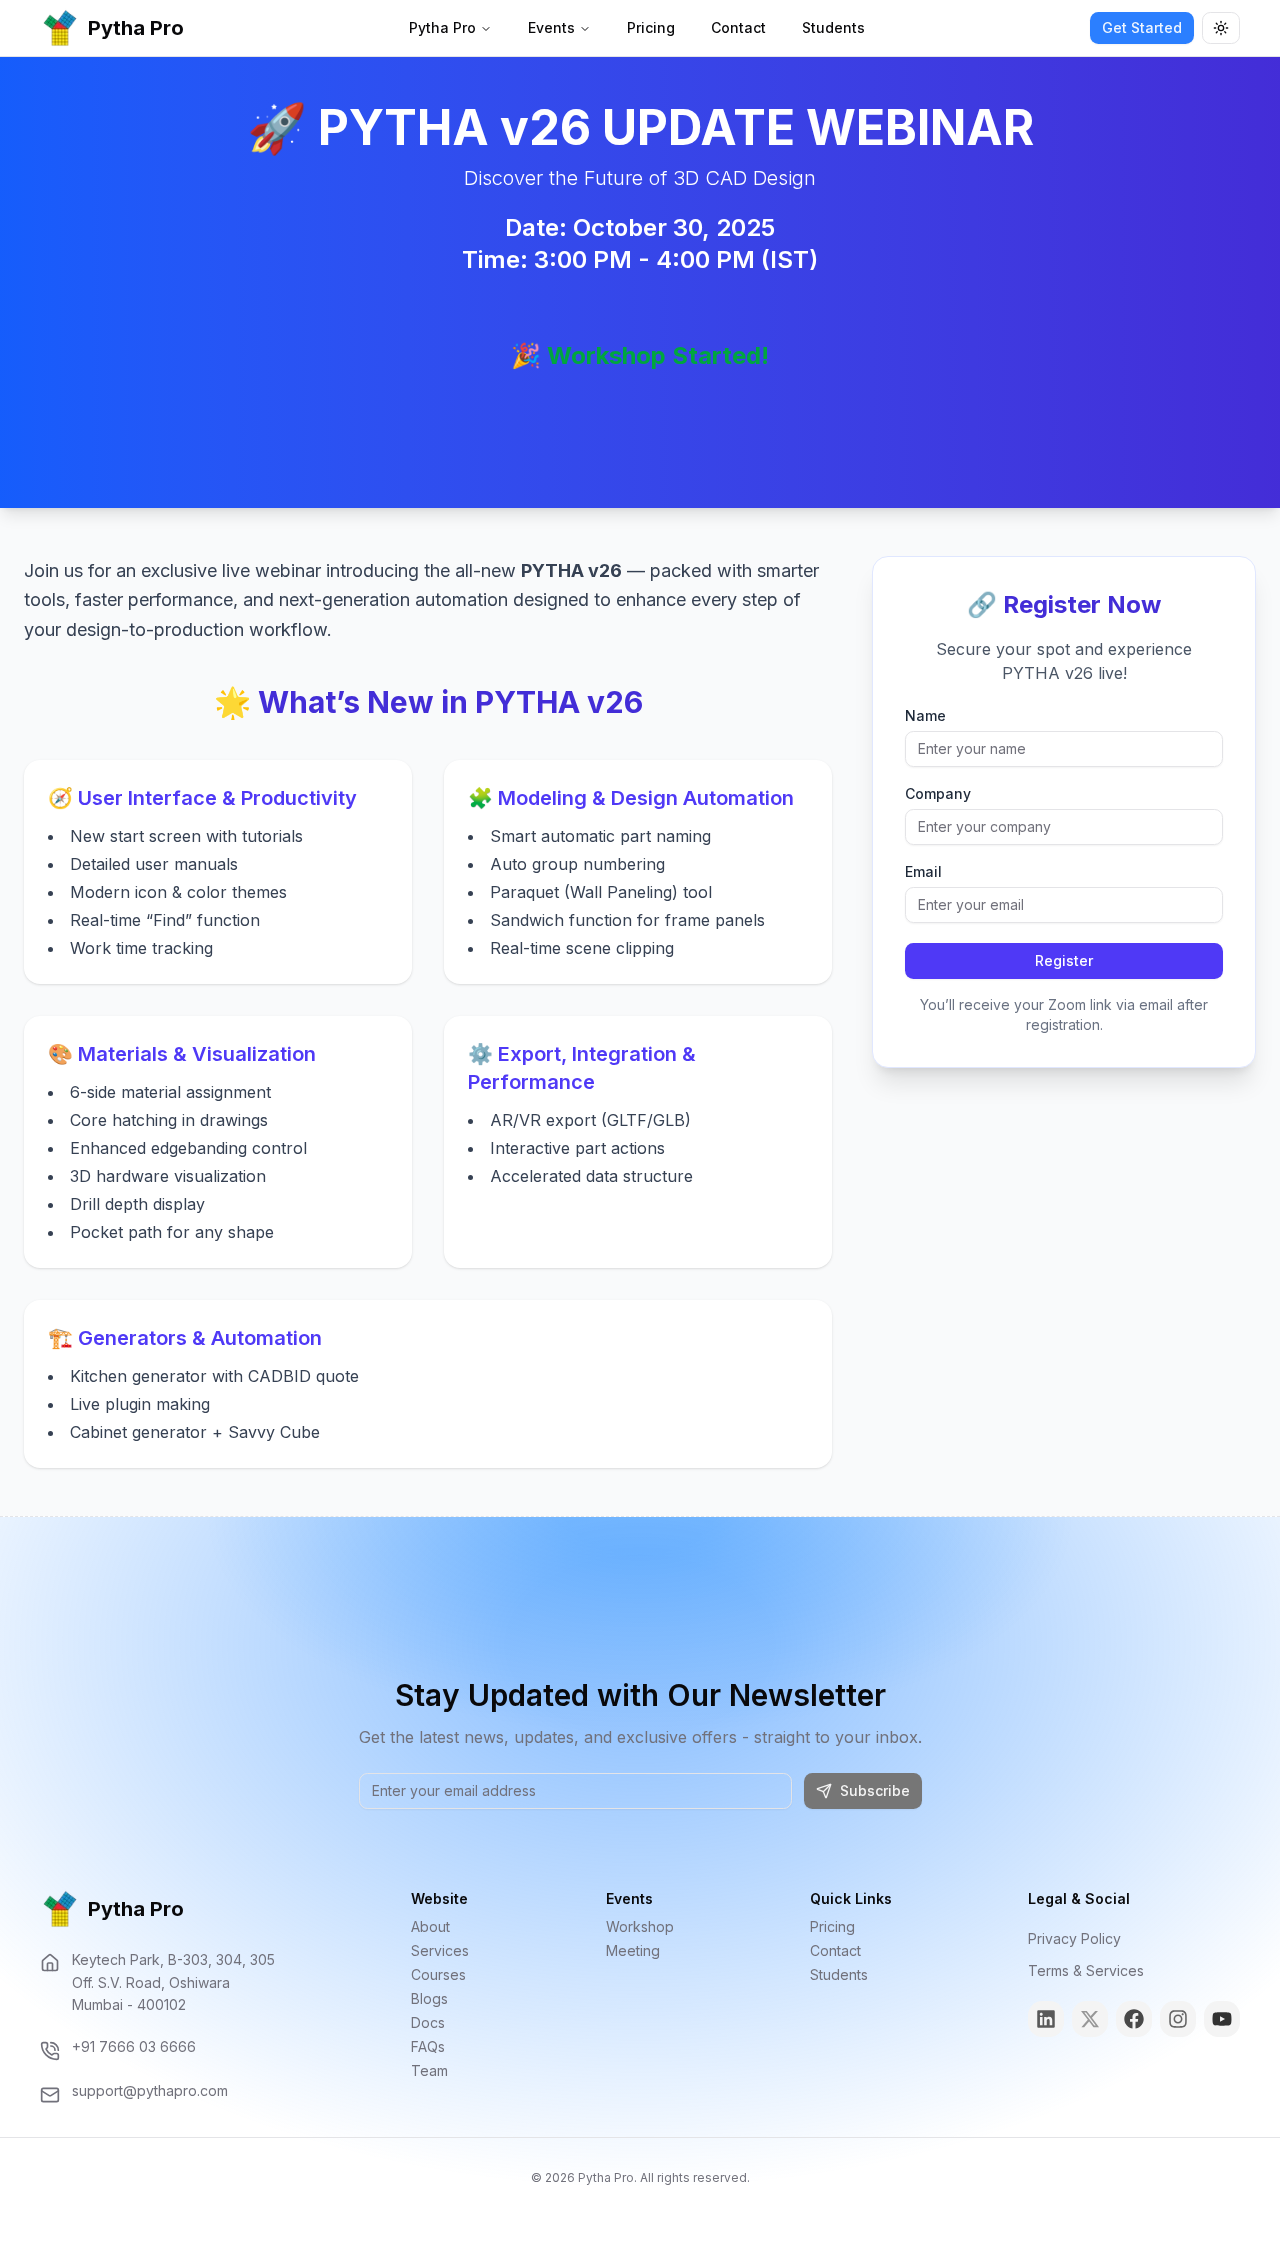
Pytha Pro (442, 27)
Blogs (429, 1998)
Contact (738, 27)
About (430, 1926)
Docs (428, 2022)
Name (925, 716)
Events (551, 27)
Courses (438, 1974)
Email (923, 872)
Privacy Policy (1074, 1938)
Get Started (1142, 27)
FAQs (428, 2046)
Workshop (640, 1926)
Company (938, 794)
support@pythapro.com (150, 2090)
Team (429, 2070)
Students (833, 27)
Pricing (651, 27)
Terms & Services (1086, 1970)
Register (1064, 960)
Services (440, 1950)
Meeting (633, 1950)
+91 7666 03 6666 (134, 2046)
